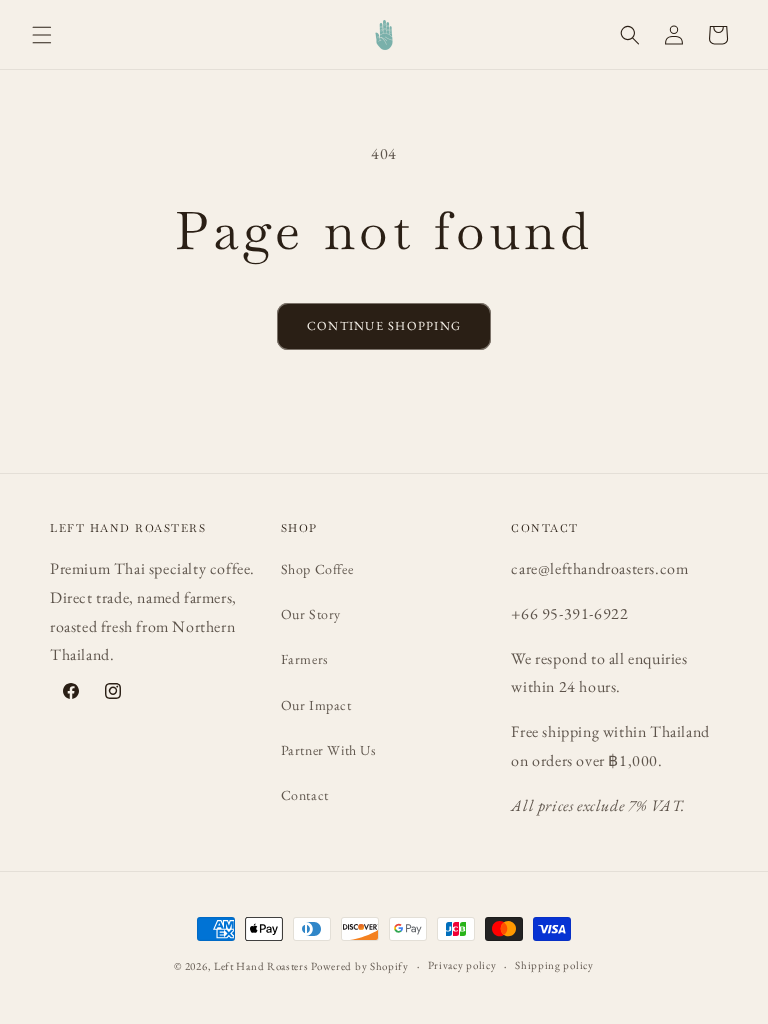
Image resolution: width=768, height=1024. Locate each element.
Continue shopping (384, 325)
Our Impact (316, 705)
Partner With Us (329, 750)
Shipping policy (554, 965)
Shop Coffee (317, 569)
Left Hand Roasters (261, 966)
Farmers (305, 659)
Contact (305, 795)
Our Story (311, 614)
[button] (42, 35)
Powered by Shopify (360, 966)
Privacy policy (462, 965)
